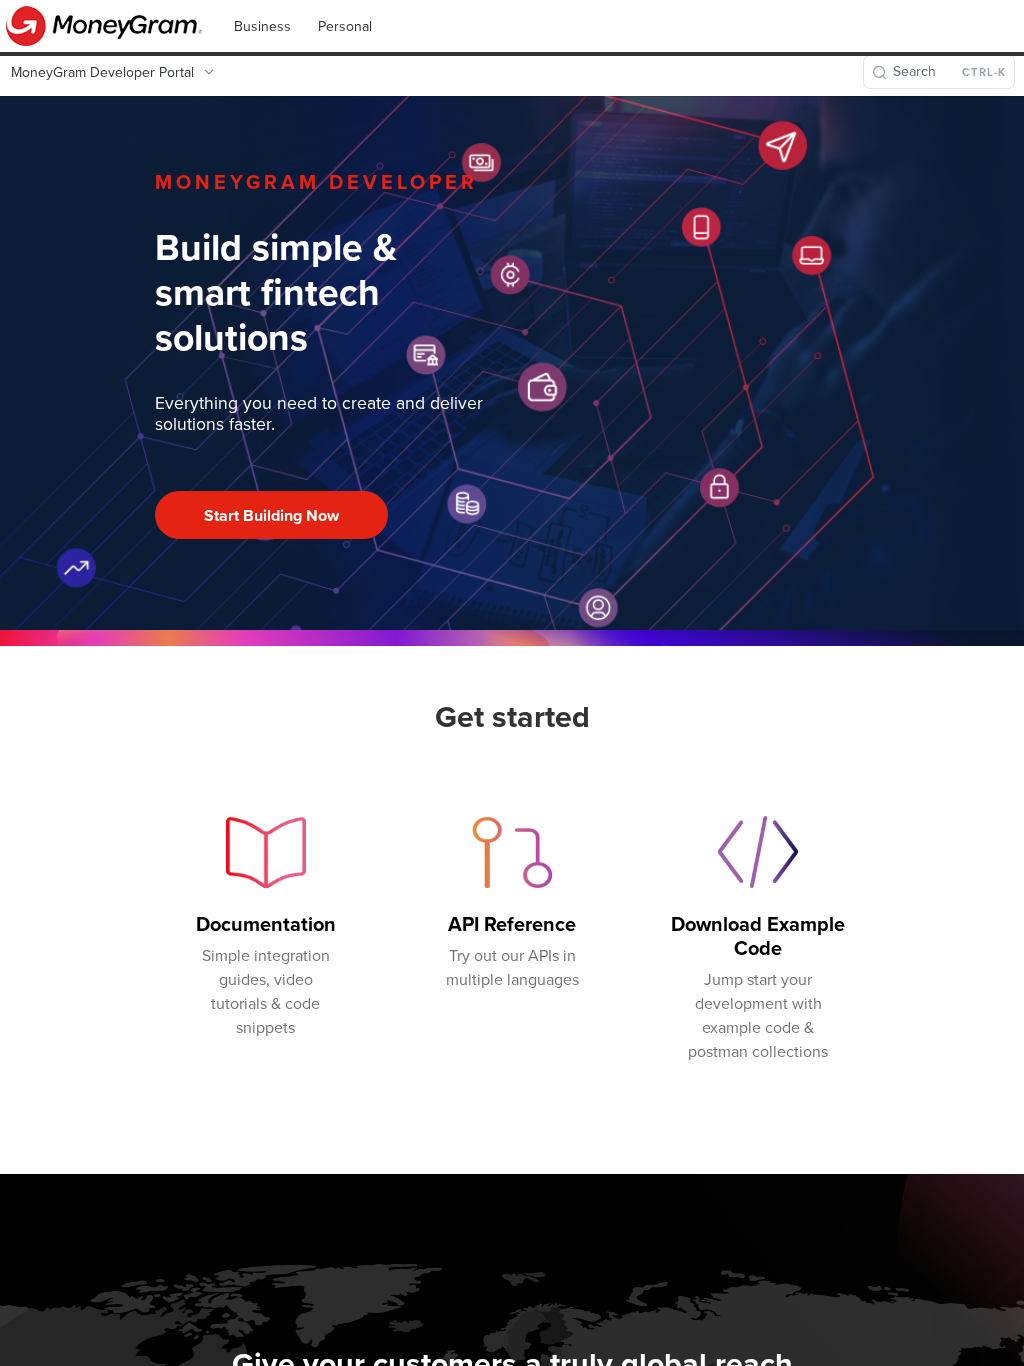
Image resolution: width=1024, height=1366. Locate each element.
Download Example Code (758, 936)
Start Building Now (271, 515)
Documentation (266, 924)
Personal (345, 26)
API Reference (512, 924)
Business (262, 26)
